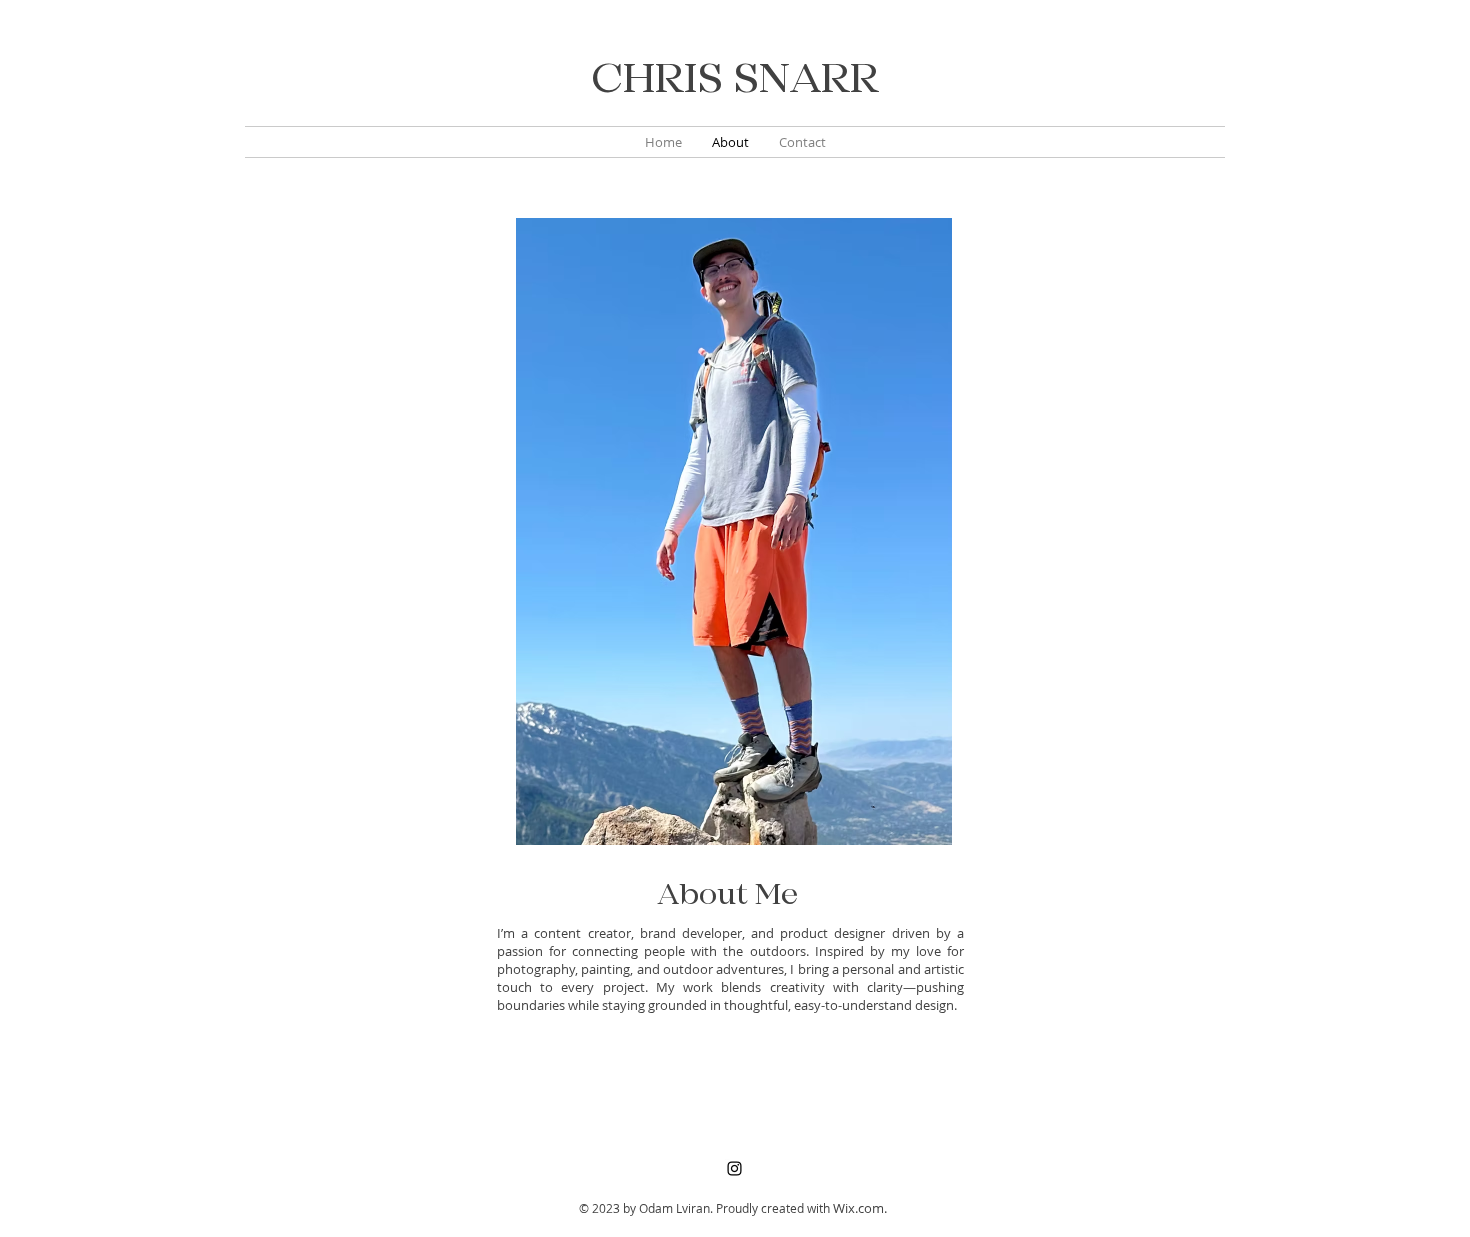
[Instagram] (734, 1168)
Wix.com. (860, 1208)
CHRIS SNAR (720, 80)
